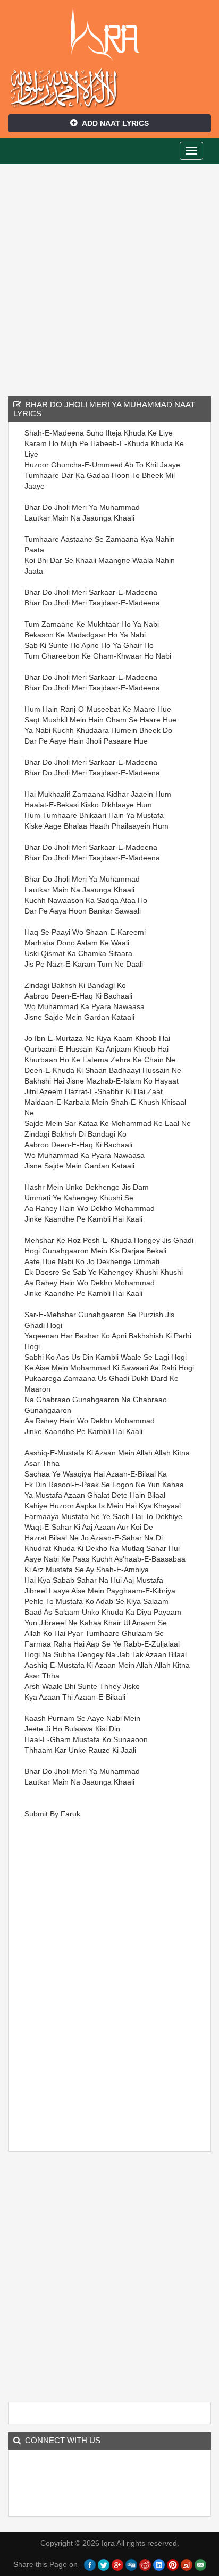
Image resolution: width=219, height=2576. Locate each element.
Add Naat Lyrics (115, 123)
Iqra (110, 35)
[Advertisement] (109, 279)
